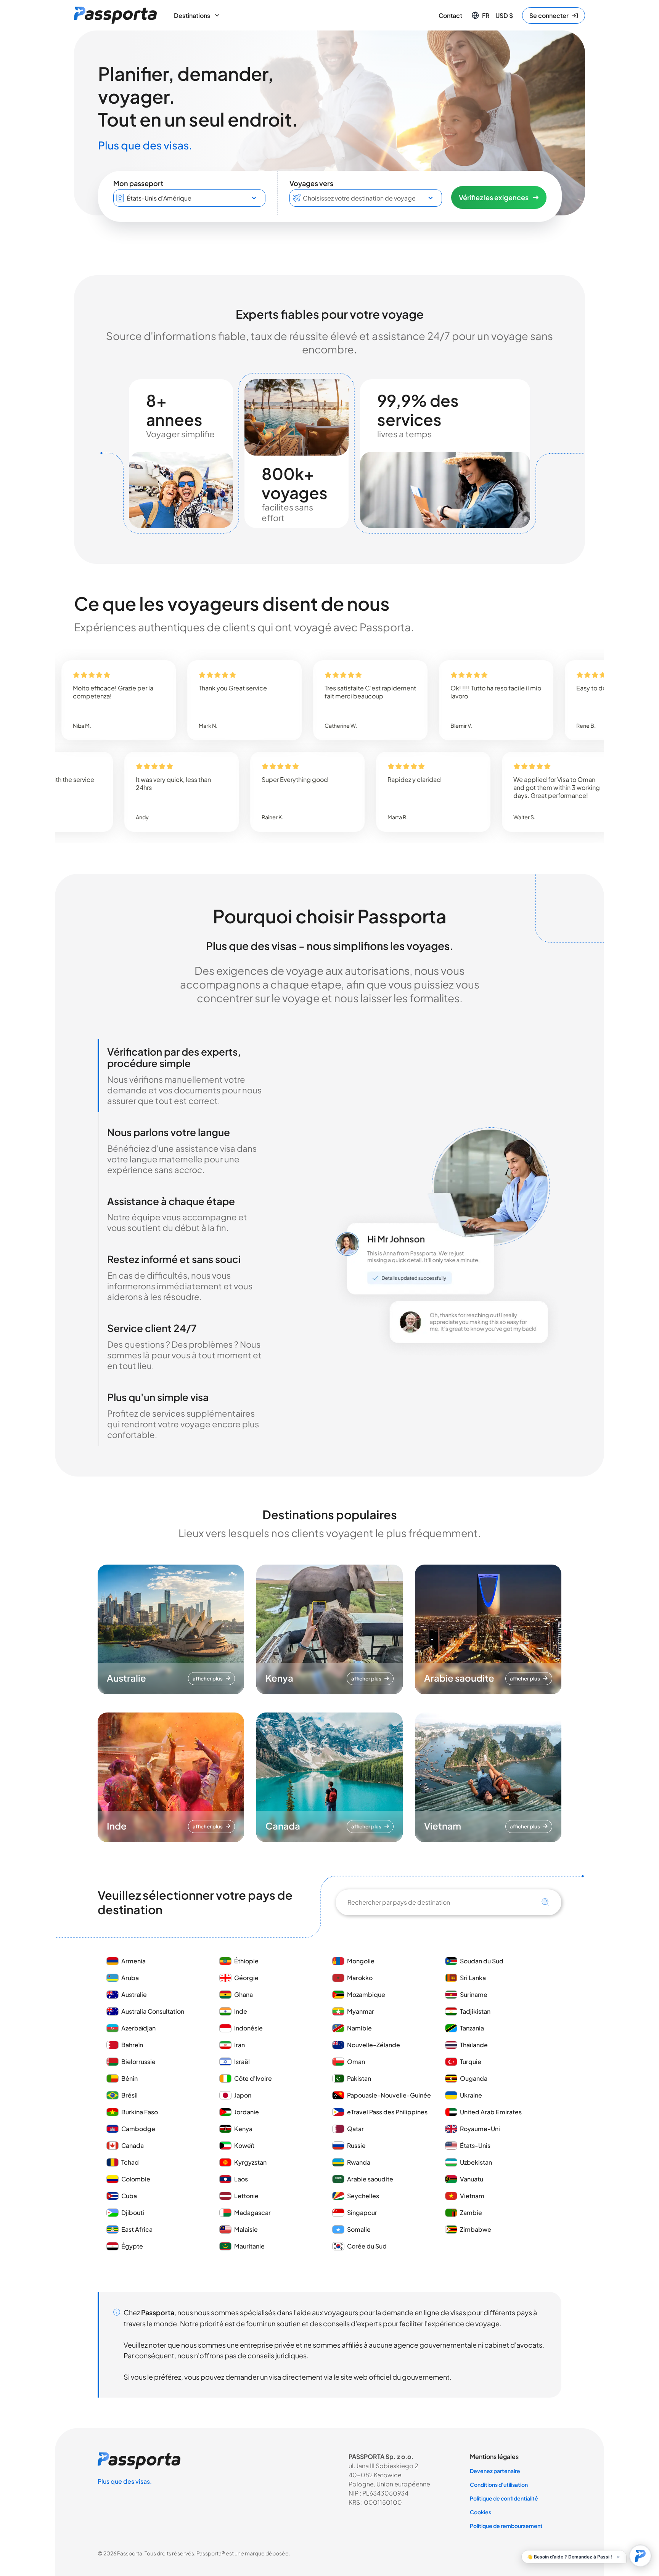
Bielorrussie (138, 2062)
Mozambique (366, 1994)
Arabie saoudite (370, 2179)
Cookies (481, 2512)
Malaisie (246, 2229)
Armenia (133, 1961)
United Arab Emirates (491, 2112)
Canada (133, 2145)
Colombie (136, 2179)
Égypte (132, 2246)
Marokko (360, 1978)
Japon (243, 2095)
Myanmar (361, 2011)
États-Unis (475, 2145)
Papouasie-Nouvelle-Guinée (389, 2095)
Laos (241, 2179)
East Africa (137, 2229)
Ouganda (474, 2078)
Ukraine (471, 2095)
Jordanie (247, 2112)
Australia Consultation (153, 2011)
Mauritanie (249, 2246)
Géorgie (246, 1978)
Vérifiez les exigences (494, 197)
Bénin (129, 2078)
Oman (356, 2062)
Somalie (359, 2229)
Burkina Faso (140, 2112)
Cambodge (138, 2129)
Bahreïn (132, 2045)
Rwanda (359, 2162)
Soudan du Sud (482, 1961)
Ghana (244, 1994)
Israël (242, 2062)
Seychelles (363, 2196)
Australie (134, 1994)
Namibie (359, 2028)
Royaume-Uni (480, 2129)
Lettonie (246, 2196)
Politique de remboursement (506, 2526)
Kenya (243, 2129)
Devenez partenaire (495, 2471)
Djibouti (133, 2212)
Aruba (130, 1978)
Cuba (129, 2196)
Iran (239, 2045)
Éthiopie (246, 1961)
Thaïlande (474, 2045)
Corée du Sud (367, 2246)
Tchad (130, 2162)
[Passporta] (115, 15)
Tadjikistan (475, 2011)
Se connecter (549, 15)
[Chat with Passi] (640, 2556)
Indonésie (248, 2028)
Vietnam (472, 2196)
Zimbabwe (476, 2229)
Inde (241, 2011)
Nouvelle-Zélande (374, 2045)
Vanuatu (472, 2179)
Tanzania (472, 2028)
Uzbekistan (476, 2162)
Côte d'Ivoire (253, 2078)
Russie (356, 2145)
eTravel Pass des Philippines (387, 2112)
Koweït (244, 2145)
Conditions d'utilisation (499, 2485)
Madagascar (252, 2212)
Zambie (471, 2212)
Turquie (471, 2062)
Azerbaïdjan (138, 2028)
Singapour (362, 2212)
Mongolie (361, 1961)
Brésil (129, 2095)
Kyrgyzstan (250, 2162)
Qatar (355, 2129)
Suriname (474, 1994)
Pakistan (359, 2078)
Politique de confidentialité (504, 2498)
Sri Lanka (473, 1978)
